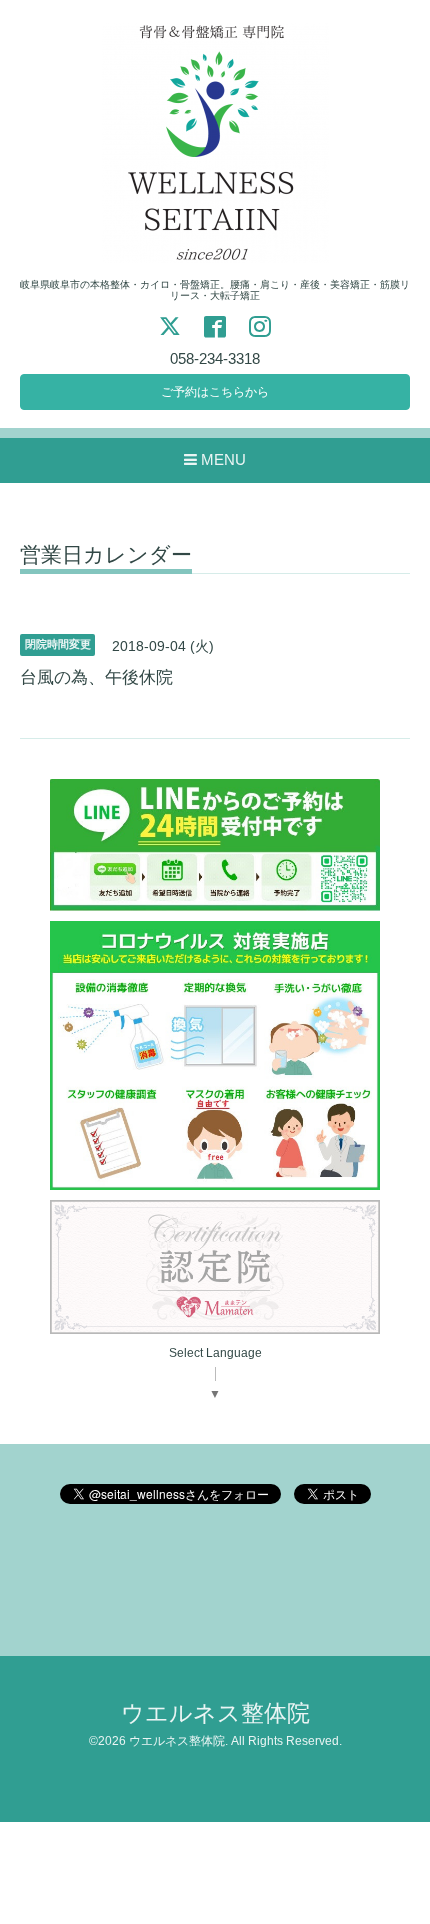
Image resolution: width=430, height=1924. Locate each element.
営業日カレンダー (106, 555)
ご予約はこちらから (215, 392)
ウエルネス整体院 (215, 1713)
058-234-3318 (215, 358)
